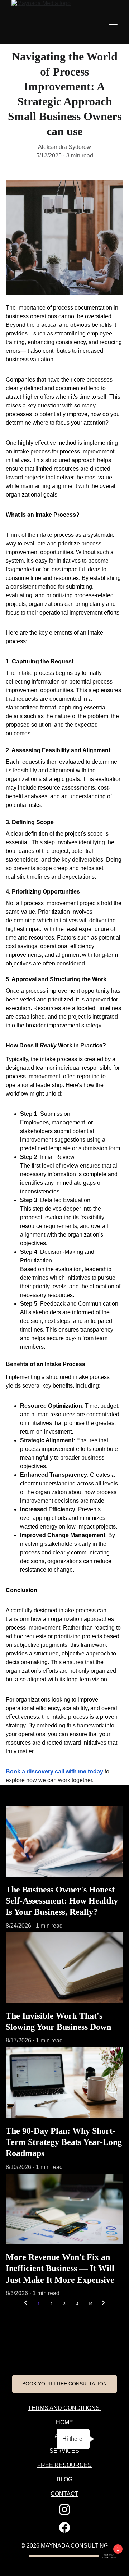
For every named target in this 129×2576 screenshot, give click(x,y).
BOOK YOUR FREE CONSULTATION (64, 2384)
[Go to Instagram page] (64, 2509)
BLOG (64, 2479)
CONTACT (64, 2494)
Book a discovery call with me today (54, 1771)
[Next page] (103, 2304)
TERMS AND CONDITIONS (64, 2408)
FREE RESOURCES (64, 2465)
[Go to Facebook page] (64, 2527)
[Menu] (113, 22)
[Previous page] (26, 2304)
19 (90, 2304)
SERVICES (64, 2451)
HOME (64, 2422)
